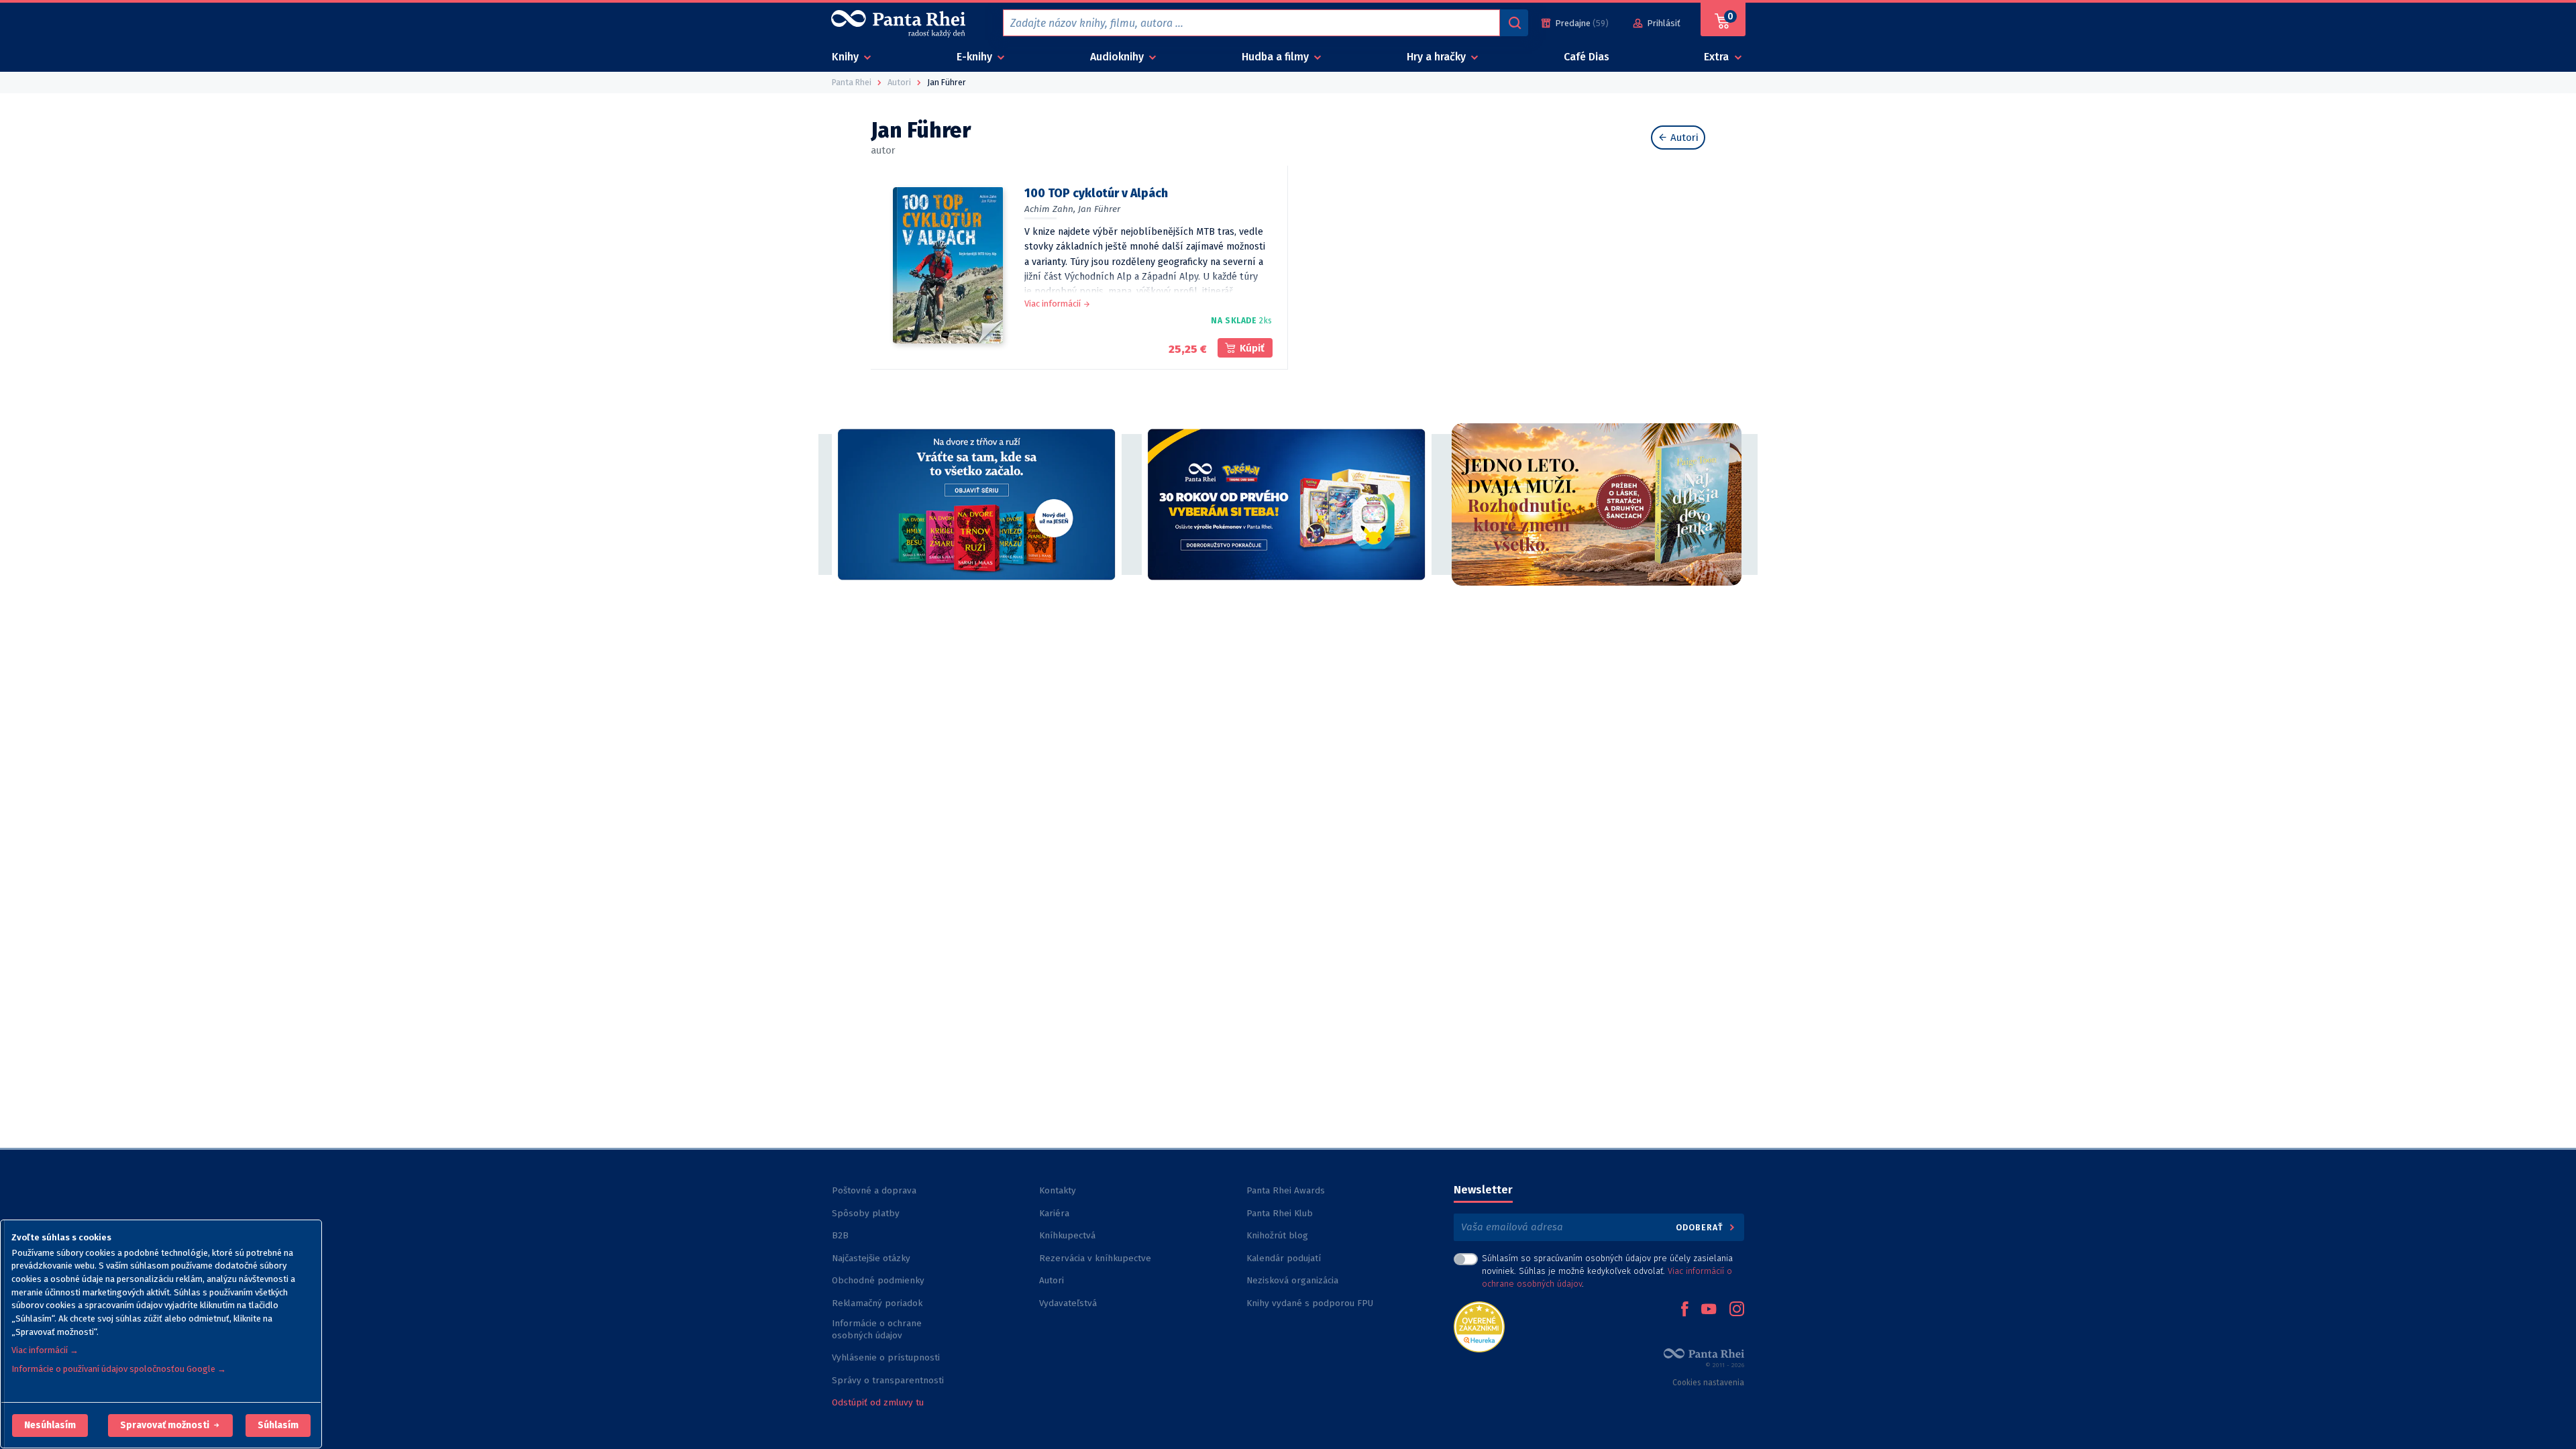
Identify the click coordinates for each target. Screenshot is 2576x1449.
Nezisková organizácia (1292, 1280)
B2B (840, 1235)
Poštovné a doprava (874, 1190)
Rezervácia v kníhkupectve (1095, 1258)
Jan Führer (1099, 209)
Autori (1683, 138)
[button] (50, 1426)
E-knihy (976, 57)
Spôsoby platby (866, 1213)
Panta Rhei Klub (1280, 1213)
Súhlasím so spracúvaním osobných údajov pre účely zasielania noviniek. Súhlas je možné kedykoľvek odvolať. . (1607, 1271)
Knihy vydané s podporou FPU (1310, 1303)
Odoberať (1701, 1227)
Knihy (847, 57)
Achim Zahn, (1050, 209)
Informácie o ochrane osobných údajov (877, 1329)
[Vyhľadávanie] (1514, 23)
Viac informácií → (45, 1350)
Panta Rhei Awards (1286, 1190)
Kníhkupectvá (1067, 1235)
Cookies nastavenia (1708, 1383)
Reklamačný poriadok (877, 1303)
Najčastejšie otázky (871, 1258)
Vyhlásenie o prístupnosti (886, 1357)
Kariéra (1054, 1213)
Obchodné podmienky (878, 1280)
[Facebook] (1684, 1310)
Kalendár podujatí (1284, 1258)
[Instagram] (1737, 1310)
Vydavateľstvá (1068, 1303)
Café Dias (1587, 57)
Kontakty (1058, 1190)
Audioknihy (1118, 57)
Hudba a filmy (1277, 57)
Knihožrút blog (1277, 1235)
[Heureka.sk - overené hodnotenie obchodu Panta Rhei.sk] (1479, 1326)
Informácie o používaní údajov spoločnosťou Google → (119, 1369)
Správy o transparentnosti (889, 1380)
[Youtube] (1709, 1310)
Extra (1718, 57)
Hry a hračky (1438, 57)
